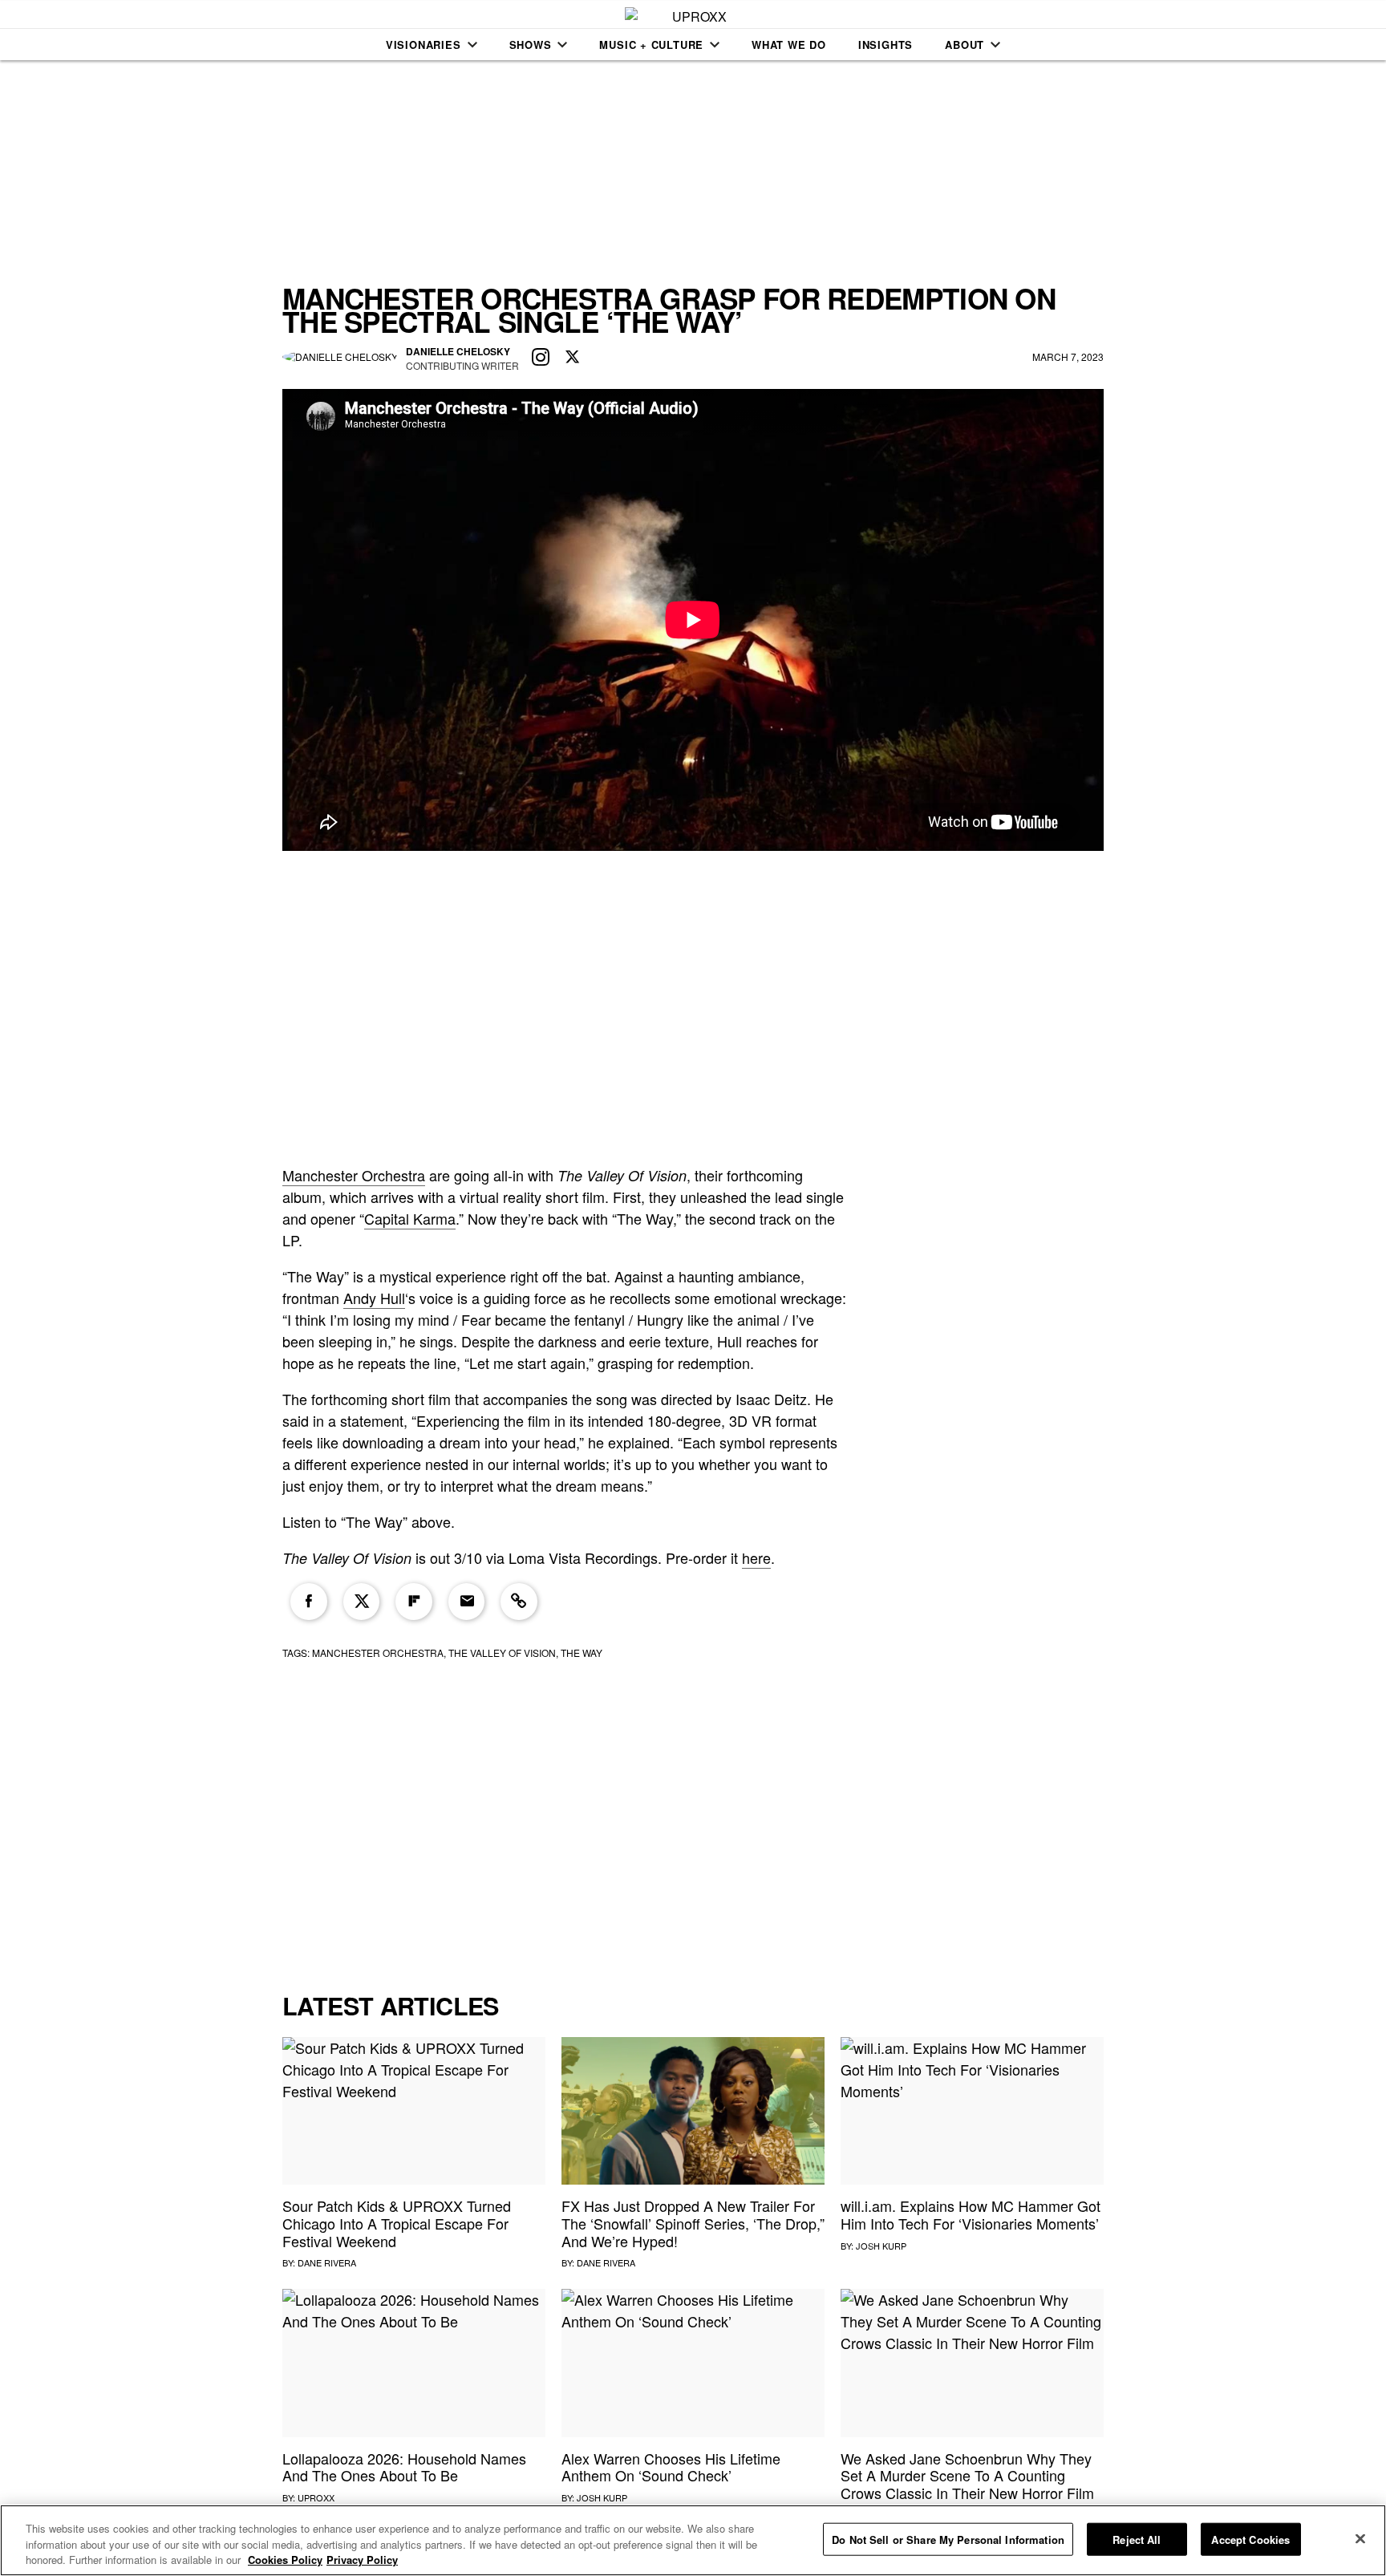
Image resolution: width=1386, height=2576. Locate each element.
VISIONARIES (423, 45)
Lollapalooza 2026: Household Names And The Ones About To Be (404, 2467)
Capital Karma (410, 1218)
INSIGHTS (885, 45)
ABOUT (965, 45)
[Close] (1360, 2538)
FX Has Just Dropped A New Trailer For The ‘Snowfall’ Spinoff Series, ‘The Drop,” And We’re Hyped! (693, 2223)
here (756, 1557)
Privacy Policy (362, 2560)
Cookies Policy (285, 2560)
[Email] (467, 1602)
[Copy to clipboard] (519, 1602)
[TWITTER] (573, 358)
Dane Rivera (327, 2262)
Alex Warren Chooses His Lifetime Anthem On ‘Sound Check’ (671, 2467)
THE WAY (582, 1653)
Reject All (1137, 2539)
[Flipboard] (414, 1602)
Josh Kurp (881, 2246)
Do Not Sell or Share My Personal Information (948, 2539)
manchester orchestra (378, 1653)
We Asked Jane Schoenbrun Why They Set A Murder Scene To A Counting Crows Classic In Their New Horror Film (967, 2475)
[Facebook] (309, 1602)
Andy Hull (374, 1298)
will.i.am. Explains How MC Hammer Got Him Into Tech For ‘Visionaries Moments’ (971, 2214)
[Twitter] (362, 1602)
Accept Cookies (1250, 2539)
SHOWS (531, 45)
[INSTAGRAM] (541, 358)
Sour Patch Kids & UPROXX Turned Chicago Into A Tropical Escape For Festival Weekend (397, 2223)
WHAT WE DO (789, 45)
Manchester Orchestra (354, 1175)
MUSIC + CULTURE (651, 45)
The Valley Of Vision (502, 1653)
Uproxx (316, 2497)
